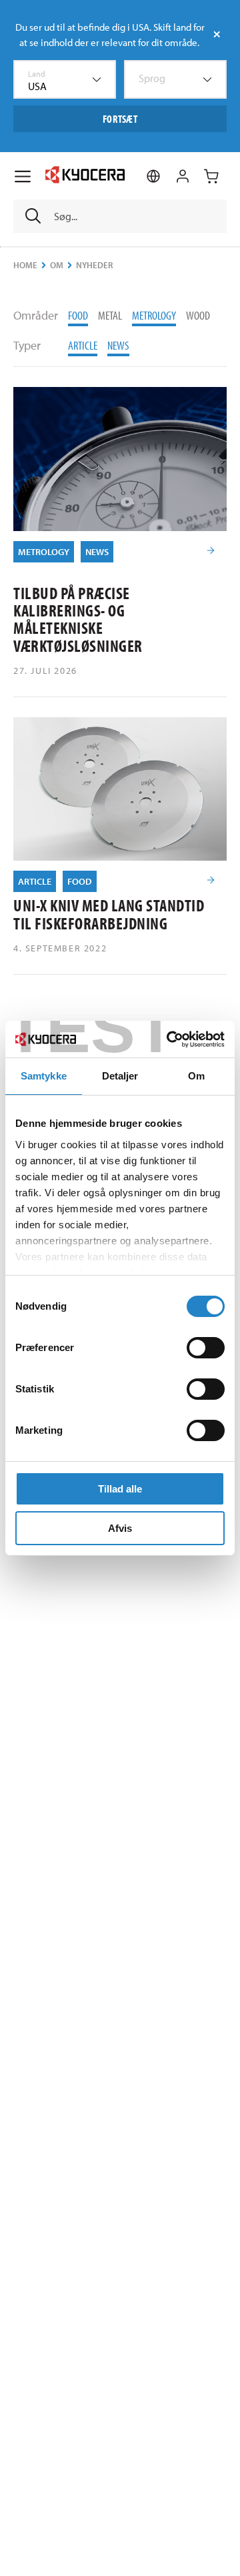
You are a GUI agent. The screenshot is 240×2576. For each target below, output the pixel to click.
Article (83, 345)
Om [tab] (196, 1076)
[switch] (206, 1348)
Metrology (154, 315)
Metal (110, 315)
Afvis (120, 1528)
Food (78, 315)
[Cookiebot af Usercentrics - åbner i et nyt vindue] (169, 1039)
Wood (198, 315)
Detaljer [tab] (120, 1076)
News (118, 345)
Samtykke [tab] (44, 1076)
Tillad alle (120, 1489)
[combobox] (65, 79)
